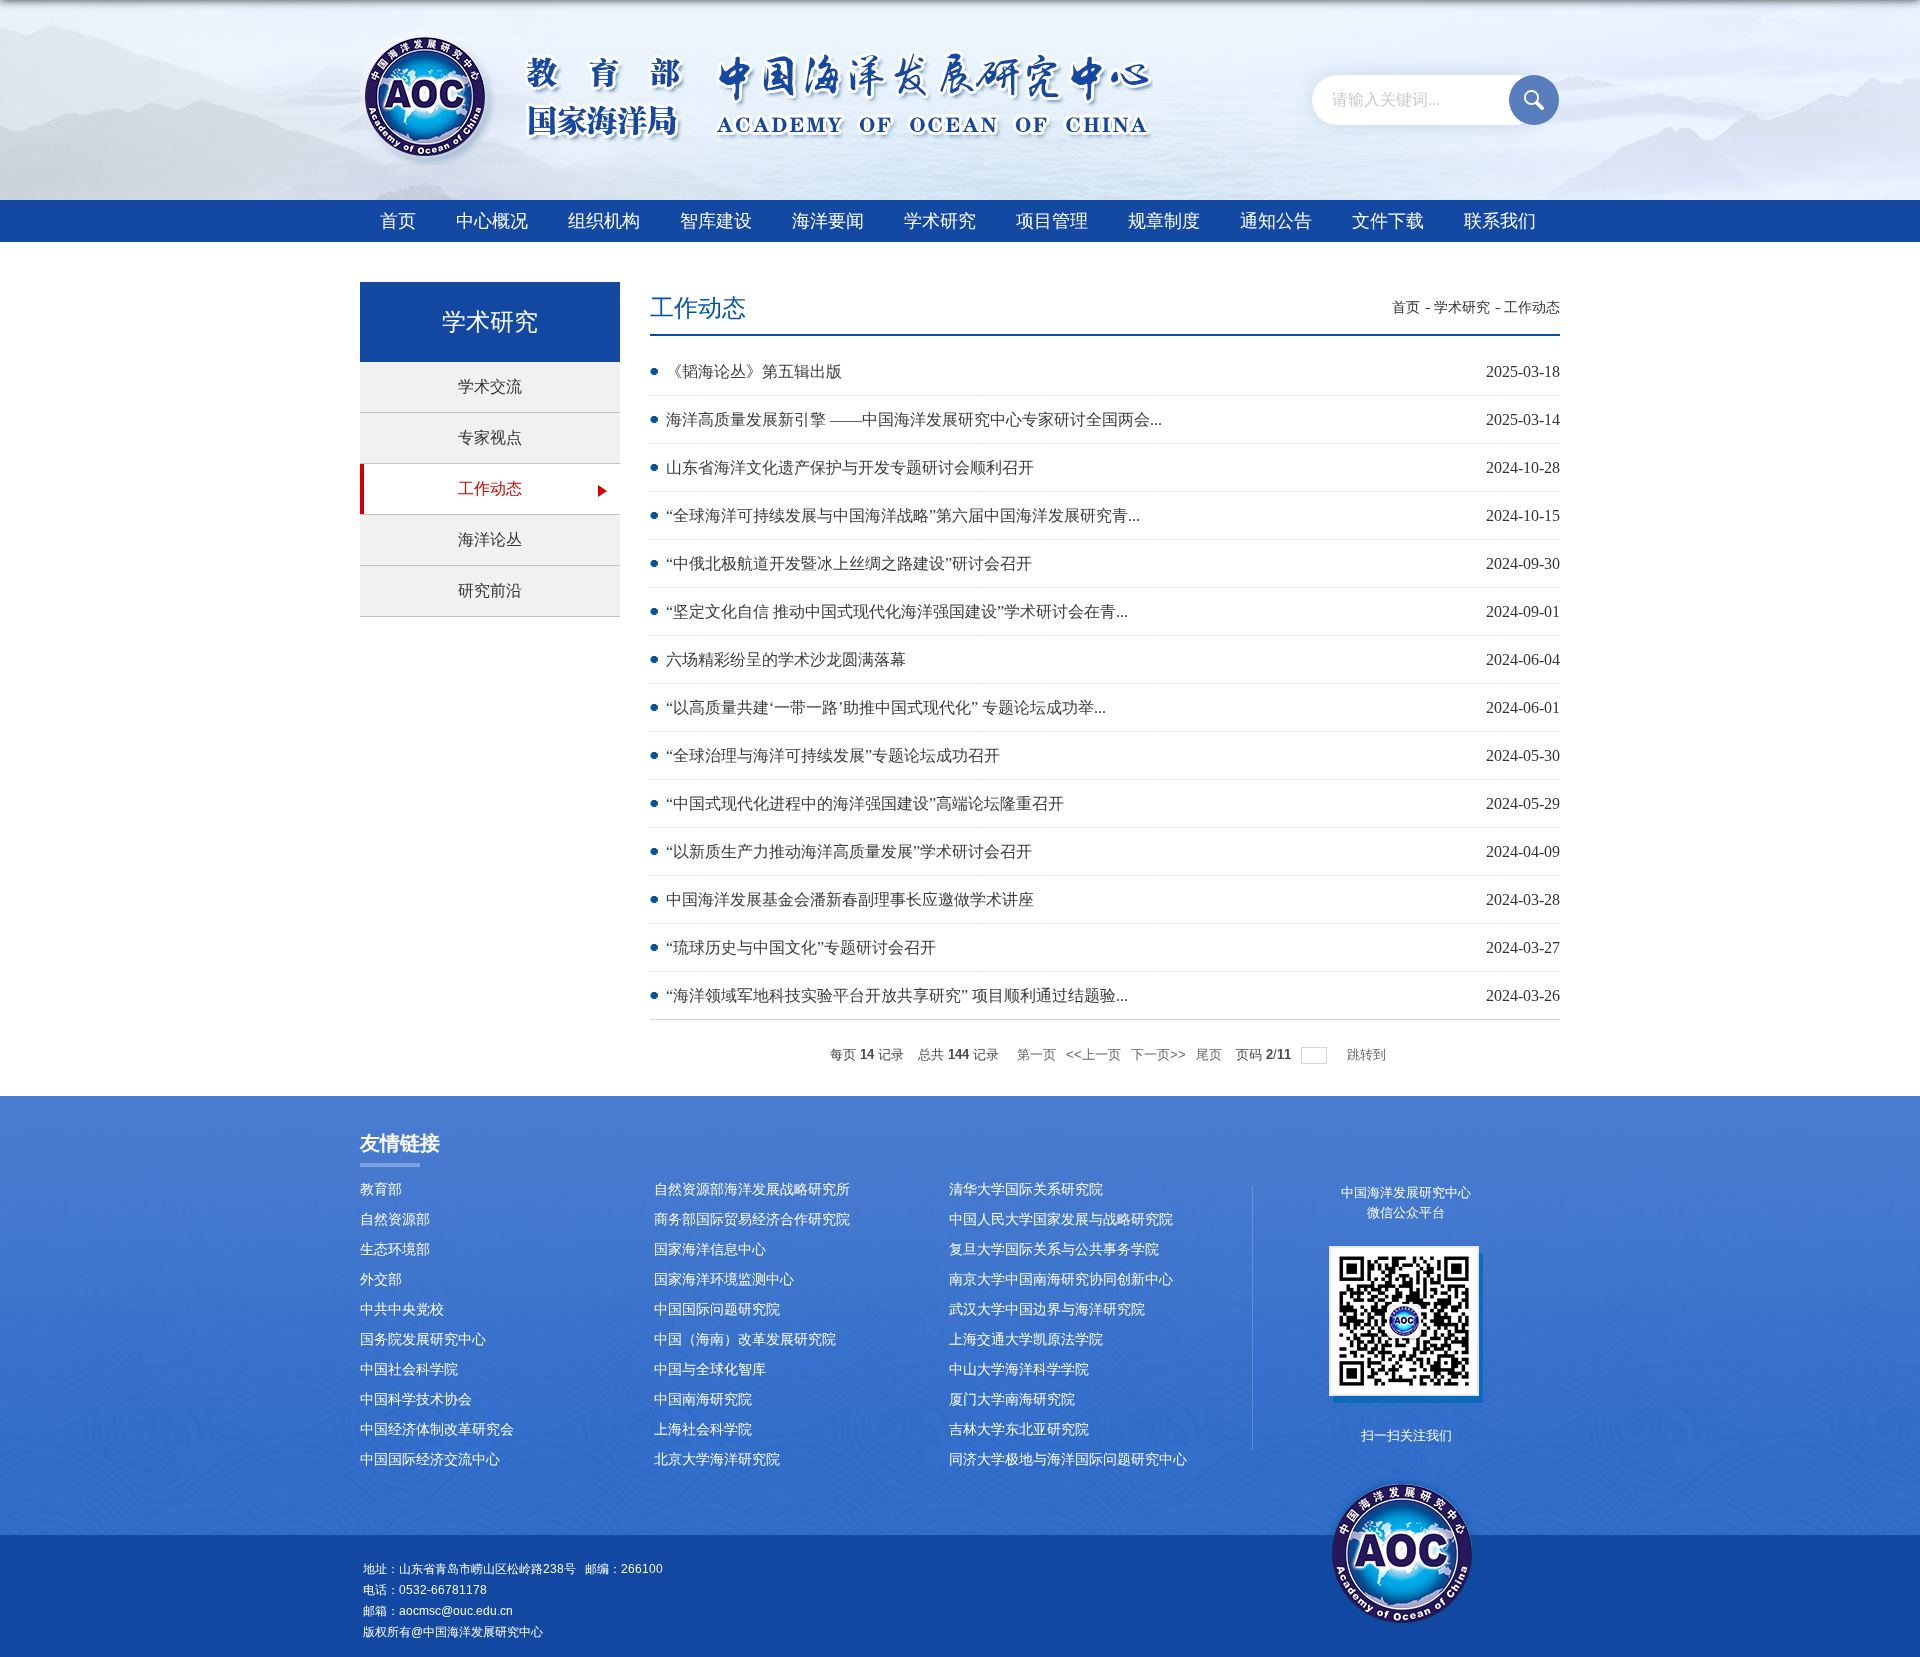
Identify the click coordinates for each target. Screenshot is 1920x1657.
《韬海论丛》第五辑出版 (754, 371)
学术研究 (940, 221)
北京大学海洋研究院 (717, 1459)
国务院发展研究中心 (423, 1339)
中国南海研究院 (703, 1399)
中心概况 (492, 221)
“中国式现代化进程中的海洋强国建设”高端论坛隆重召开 (865, 803)
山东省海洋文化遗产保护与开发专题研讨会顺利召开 (850, 467)
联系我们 (1500, 221)
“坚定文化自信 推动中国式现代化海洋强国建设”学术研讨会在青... (897, 611)
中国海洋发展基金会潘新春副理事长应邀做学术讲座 (850, 899)
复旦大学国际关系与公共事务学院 (1054, 1249)
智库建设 (716, 221)
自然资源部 (395, 1219)
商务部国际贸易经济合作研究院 (752, 1219)
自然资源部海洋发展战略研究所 (752, 1189)
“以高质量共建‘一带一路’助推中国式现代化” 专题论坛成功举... (886, 707)
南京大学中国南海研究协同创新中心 (1061, 1279)
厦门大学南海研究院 (1012, 1399)
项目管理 (1052, 221)
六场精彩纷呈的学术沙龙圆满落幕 (786, 659)
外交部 (381, 1279)
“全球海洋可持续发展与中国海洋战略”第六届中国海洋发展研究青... (903, 515)
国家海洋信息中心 (710, 1249)
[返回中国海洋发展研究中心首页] (756, 36)
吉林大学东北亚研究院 (1019, 1429)
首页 (398, 221)
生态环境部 (395, 1249)
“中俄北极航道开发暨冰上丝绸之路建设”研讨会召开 (849, 563)
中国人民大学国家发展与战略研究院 (1061, 1219)
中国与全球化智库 (710, 1369)
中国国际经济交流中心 (430, 1459)
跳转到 (1368, 1054)
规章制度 (1164, 221)
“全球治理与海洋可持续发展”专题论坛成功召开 (833, 755)
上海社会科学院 (703, 1429)
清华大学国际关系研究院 (1026, 1189)
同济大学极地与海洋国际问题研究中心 (1068, 1459)
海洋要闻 (828, 221)
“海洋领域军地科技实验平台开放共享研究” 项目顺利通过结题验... (897, 995)
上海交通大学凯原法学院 (1026, 1339)
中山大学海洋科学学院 (1019, 1369)
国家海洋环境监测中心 (724, 1279)
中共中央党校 (402, 1309)
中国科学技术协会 (416, 1399)
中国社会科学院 (409, 1369)
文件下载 (1388, 221)
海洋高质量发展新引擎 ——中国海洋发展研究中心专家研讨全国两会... (914, 419)
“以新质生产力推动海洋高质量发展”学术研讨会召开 (849, 851)
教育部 (381, 1189)
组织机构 (604, 221)
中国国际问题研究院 (717, 1309)
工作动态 (1532, 307)
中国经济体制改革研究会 (437, 1429)
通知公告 (1276, 221)
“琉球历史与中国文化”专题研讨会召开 (801, 947)
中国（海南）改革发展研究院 (745, 1339)
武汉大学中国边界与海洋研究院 (1047, 1309)
